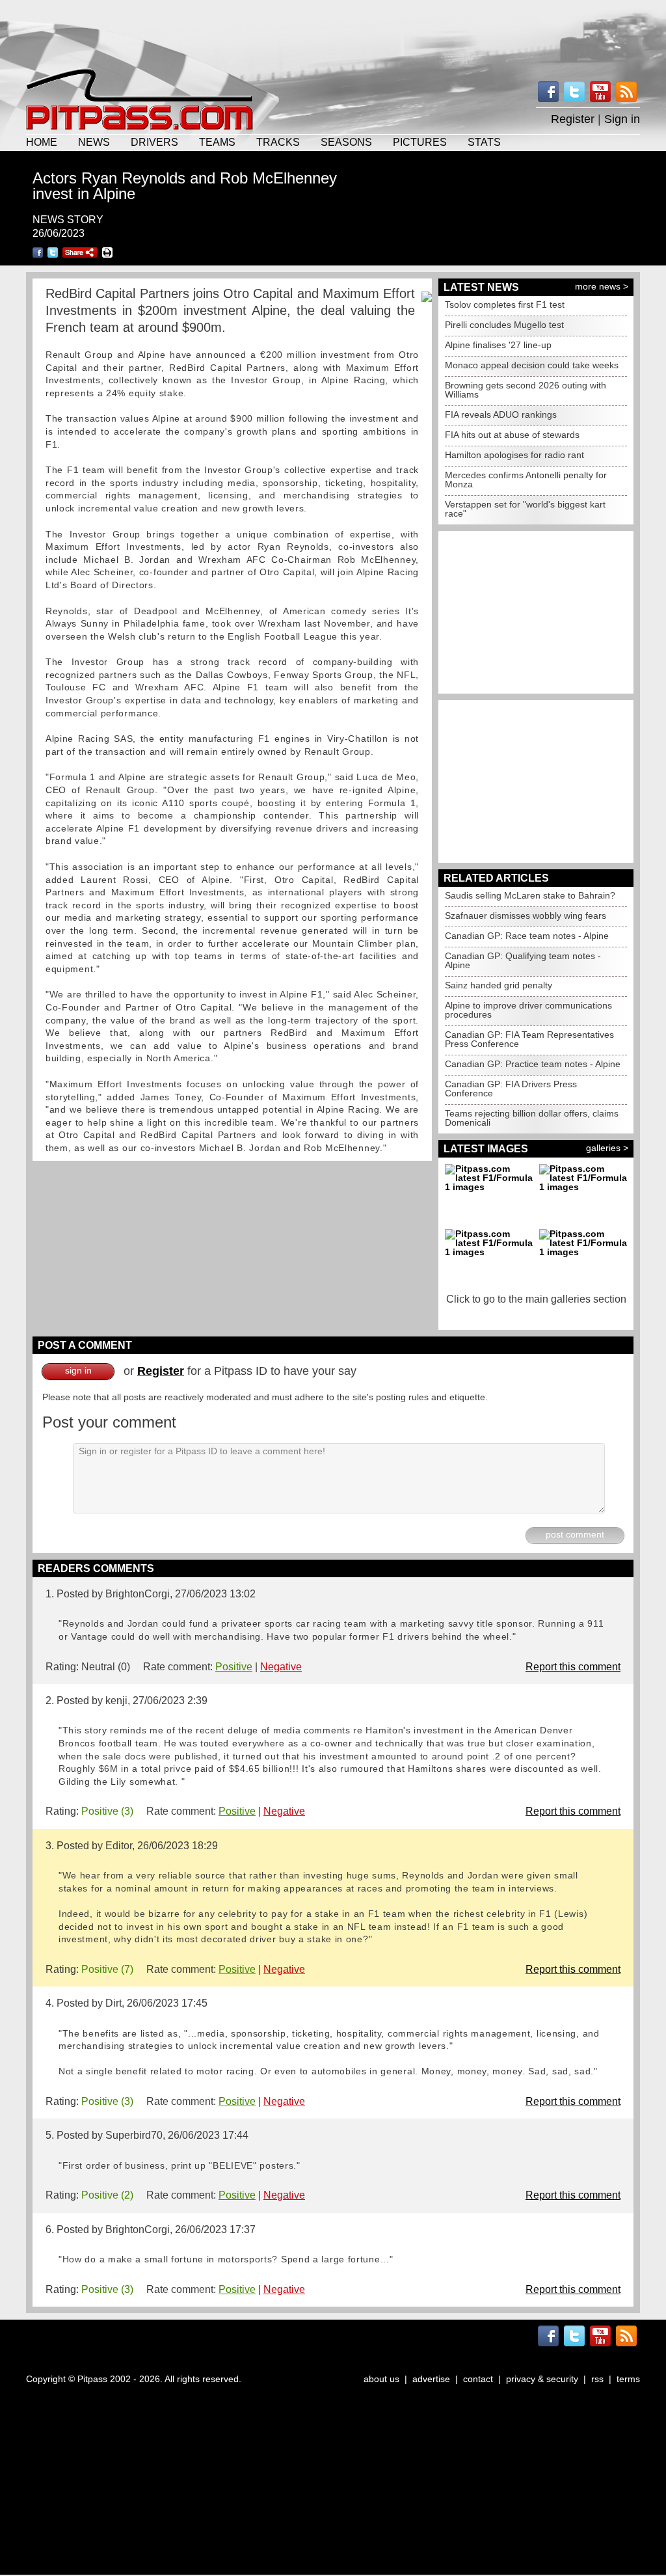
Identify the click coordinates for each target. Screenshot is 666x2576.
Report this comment (573, 1667)
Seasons (346, 142)
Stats (484, 142)
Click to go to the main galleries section (536, 1299)
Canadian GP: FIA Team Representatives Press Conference (529, 1039)
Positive (234, 1667)
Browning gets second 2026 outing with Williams (526, 390)
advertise (431, 2379)
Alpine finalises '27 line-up (498, 345)
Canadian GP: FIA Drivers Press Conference (511, 1089)
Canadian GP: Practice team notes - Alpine (533, 1064)
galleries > (607, 1148)
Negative (281, 1667)
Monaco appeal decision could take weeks (532, 365)
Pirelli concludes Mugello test (504, 325)
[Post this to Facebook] (38, 252)
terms (628, 2379)
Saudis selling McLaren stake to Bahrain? (530, 895)
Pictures (420, 142)
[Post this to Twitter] (53, 252)
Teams (217, 142)
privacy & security (542, 2379)
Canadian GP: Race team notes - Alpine (527, 936)
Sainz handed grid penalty (499, 985)
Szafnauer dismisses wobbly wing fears (526, 915)
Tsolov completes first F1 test (505, 305)
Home (42, 142)
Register (573, 119)
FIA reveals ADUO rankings (501, 414)
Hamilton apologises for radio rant (514, 455)
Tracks (278, 142)
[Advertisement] (333, 33)
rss (597, 2379)
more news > (602, 286)
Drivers (154, 142)
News (94, 142)
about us (381, 2379)
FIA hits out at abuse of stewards (512, 435)
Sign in (622, 119)
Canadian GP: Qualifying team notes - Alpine (523, 960)
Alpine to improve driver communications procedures (528, 1010)
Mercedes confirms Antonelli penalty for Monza (526, 480)
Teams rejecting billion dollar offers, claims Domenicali (532, 1118)
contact (478, 2379)
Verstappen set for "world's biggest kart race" (525, 509)
